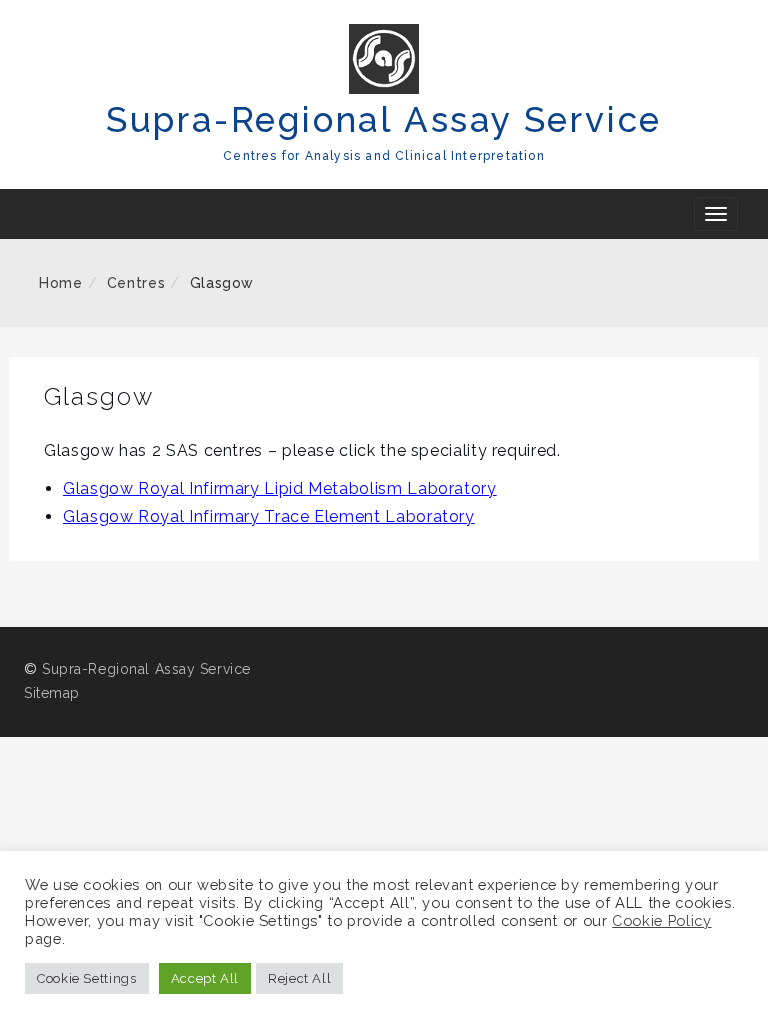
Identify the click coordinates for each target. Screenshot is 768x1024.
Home (61, 283)
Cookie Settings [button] (87, 978)
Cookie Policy (661, 920)
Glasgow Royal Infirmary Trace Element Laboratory (269, 516)
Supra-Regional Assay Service (384, 119)
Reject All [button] (299, 978)
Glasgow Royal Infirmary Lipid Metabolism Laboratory (280, 488)
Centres (136, 283)
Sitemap (52, 693)
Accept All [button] (205, 978)
